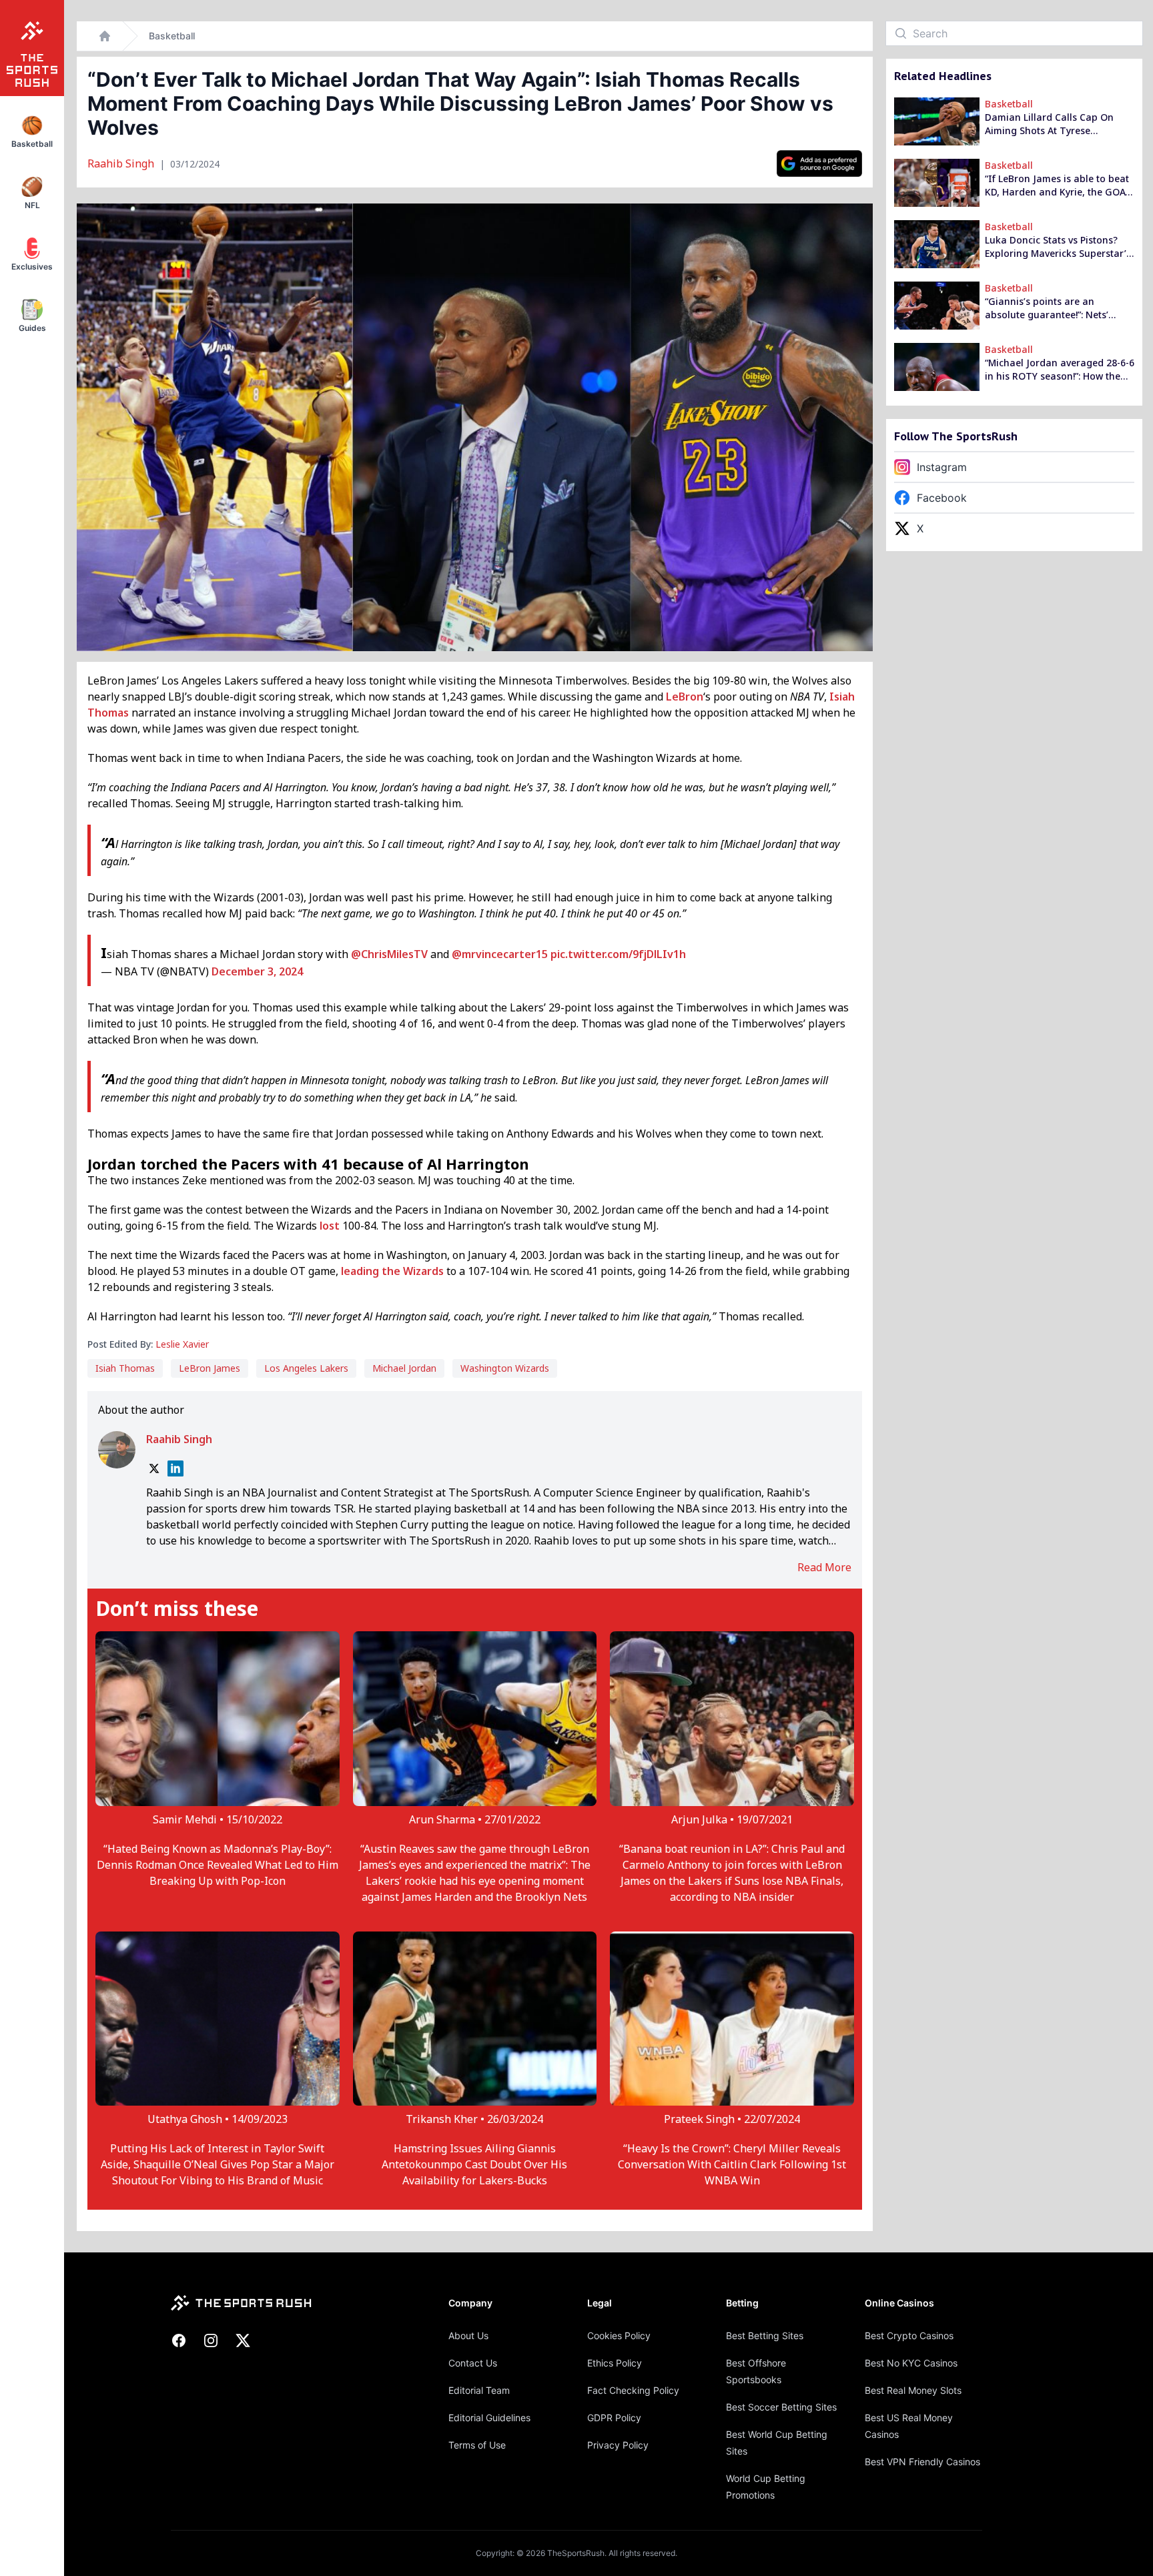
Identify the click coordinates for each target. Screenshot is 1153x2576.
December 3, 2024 (257, 971)
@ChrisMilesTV (389, 954)
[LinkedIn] (175, 1468)
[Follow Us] (819, 163)
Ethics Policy (615, 2363)
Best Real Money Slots (913, 2390)
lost (330, 1226)
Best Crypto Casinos (909, 2335)
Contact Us (473, 2363)
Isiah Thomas (125, 1368)
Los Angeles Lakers (306, 1368)
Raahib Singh (122, 163)
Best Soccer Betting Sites (781, 2407)
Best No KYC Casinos (911, 2363)
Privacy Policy (618, 2445)
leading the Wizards (392, 1271)
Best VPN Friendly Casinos (922, 2462)
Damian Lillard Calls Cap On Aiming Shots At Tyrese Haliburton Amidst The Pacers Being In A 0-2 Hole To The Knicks (1053, 124)
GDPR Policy (614, 2418)
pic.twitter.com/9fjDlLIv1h (618, 954)
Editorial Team (479, 2390)
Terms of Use (477, 2445)
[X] (154, 1468)
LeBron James (210, 1368)
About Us (468, 2335)
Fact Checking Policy (633, 2390)
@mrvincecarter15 (500, 954)
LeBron (685, 697)
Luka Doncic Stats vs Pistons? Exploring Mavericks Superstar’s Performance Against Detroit (1058, 247)
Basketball (172, 36)
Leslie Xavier (182, 1344)
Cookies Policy (619, 2335)
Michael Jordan (404, 1368)
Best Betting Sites (765, 2335)
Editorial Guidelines (489, 2418)
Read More (824, 1567)
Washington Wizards (505, 1368)
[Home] (105, 36)
